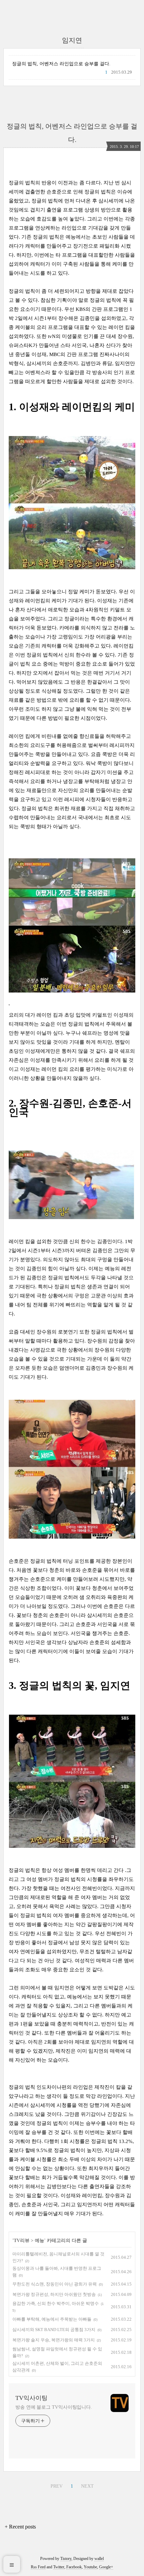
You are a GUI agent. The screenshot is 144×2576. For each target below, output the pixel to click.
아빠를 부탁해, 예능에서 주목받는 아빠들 (52, 2319)
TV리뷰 (22, 2241)
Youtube (90, 2567)
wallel (99, 2559)
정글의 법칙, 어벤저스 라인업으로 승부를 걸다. (61, 64)
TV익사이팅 (31, 2398)
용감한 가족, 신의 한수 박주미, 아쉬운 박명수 (56, 2303)
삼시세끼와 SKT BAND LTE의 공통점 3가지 (54, 2330)
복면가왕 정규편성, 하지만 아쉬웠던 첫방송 (54, 2294)
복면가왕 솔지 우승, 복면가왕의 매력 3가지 (54, 2340)
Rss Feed (38, 2567)
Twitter (59, 2567)
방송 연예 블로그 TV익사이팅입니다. (54, 2407)
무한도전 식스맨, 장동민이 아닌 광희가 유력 (55, 2284)
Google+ (106, 2567)
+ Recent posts (20, 2527)
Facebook (74, 2567)
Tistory (66, 2559)
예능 (40, 2241)
